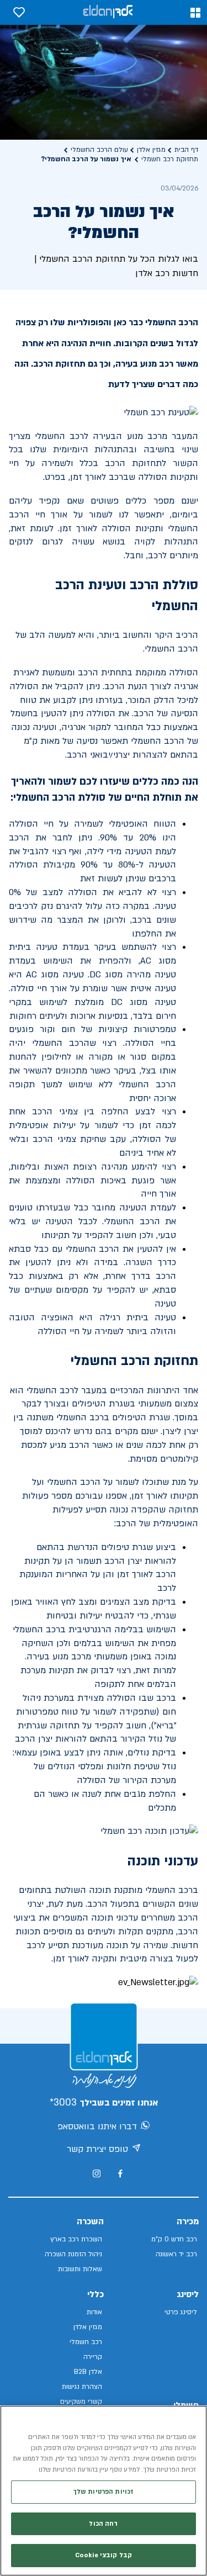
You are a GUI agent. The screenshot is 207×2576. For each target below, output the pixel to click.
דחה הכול (103, 2524)
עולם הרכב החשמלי (99, 150)
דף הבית (186, 150)
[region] (104, 2491)
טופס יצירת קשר (97, 2149)
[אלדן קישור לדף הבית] (108, 12)
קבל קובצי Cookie (104, 2555)
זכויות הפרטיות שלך (104, 2492)
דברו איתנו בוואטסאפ (97, 2127)
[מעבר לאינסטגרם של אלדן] (97, 2173)
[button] (195, 13)
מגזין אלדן (151, 150)
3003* (63, 2102)
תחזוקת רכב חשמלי (170, 159)
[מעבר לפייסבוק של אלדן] (120, 2174)
